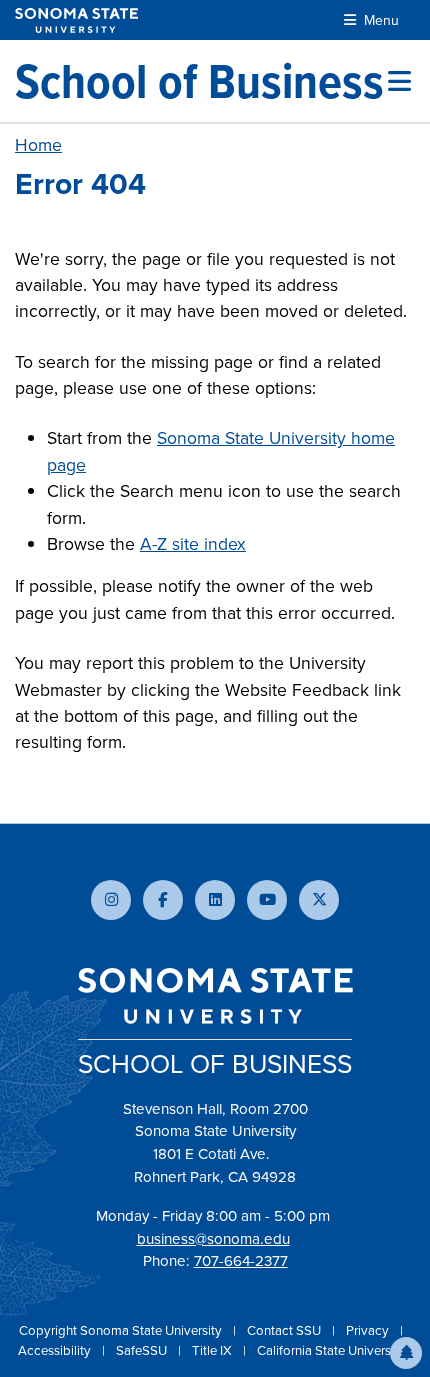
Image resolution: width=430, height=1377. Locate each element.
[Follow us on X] (319, 900)
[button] (406, 1353)
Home (38, 145)
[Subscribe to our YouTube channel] (267, 900)
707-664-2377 (241, 1261)
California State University (331, 1350)
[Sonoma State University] (76, 20)
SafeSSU (143, 1350)
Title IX (213, 1350)
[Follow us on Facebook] (163, 900)
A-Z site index (193, 544)
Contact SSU (285, 1330)
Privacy (369, 1330)
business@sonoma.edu (213, 1239)
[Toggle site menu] (399, 81)
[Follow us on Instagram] (111, 900)
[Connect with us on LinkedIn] (215, 900)
